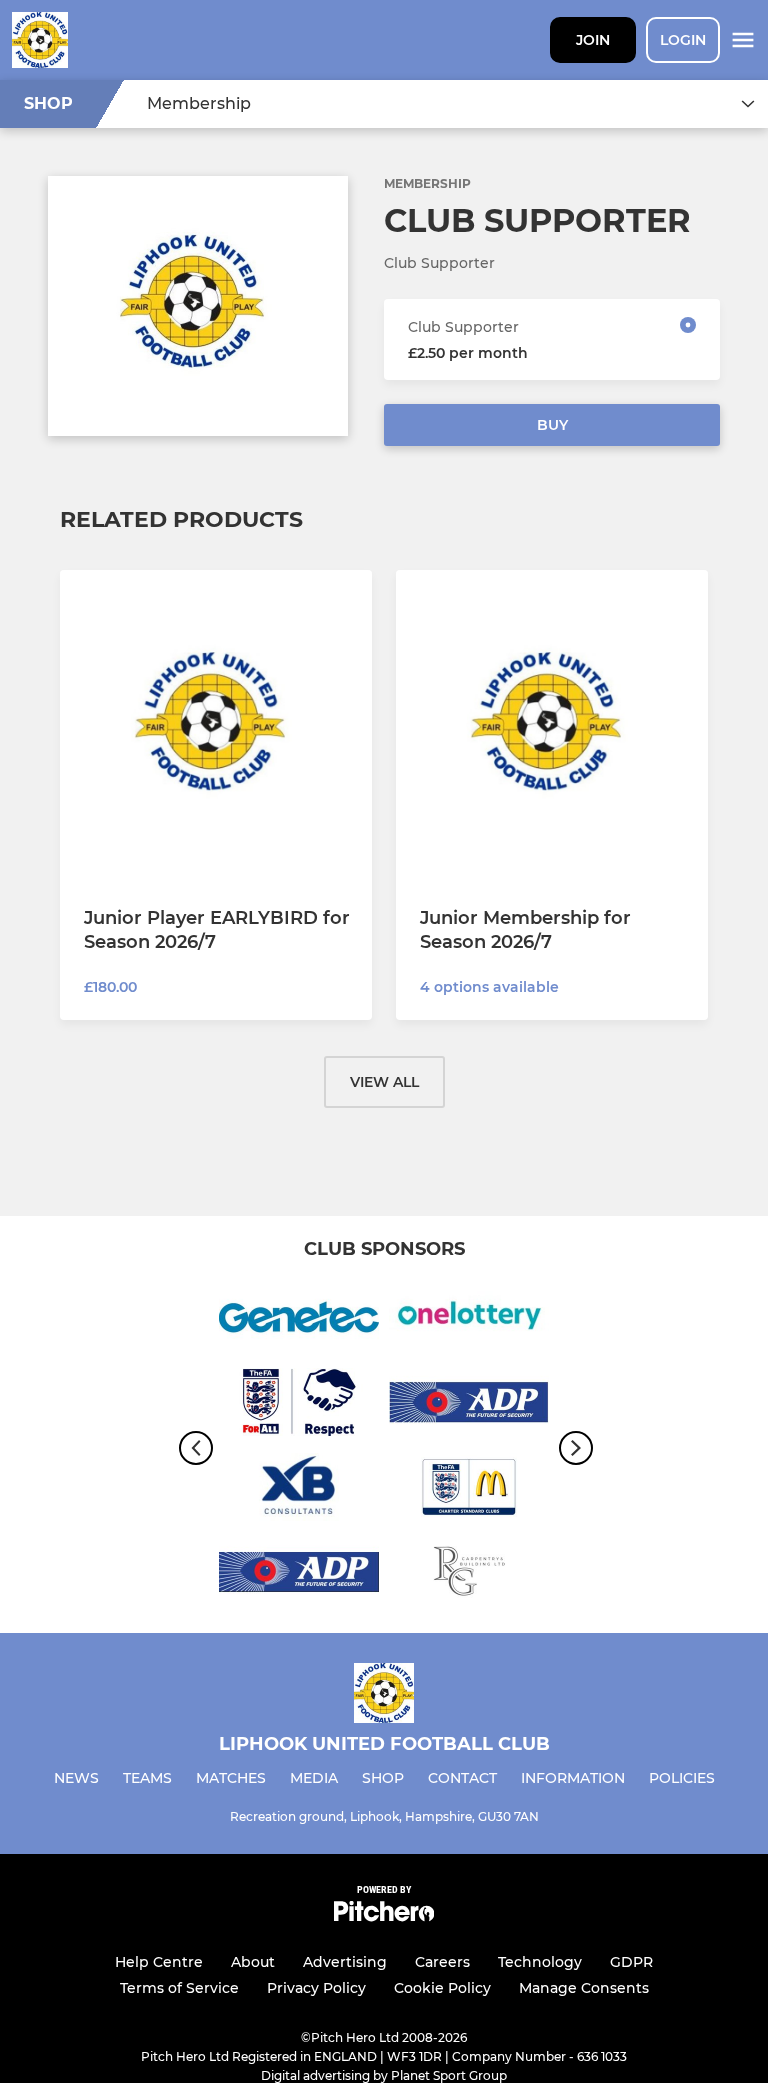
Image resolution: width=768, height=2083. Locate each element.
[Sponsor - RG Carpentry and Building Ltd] (469, 1575)
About (253, 1962)
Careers (442, 1962)
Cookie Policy (442, 1988)
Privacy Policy (316, 1988)
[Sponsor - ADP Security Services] (299, 1575)
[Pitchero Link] (384, 1916)
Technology (540, 1962)
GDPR (631, 1962)
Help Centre (159, 1962)
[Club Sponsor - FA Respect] (299, 1405)
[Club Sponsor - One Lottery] (469, 1320)
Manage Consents (584, 1988)
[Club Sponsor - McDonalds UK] (469, 1490)
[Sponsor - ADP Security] (469, 1405)
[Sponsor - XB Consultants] (299, 1490)
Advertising (345, 1962)
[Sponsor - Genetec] (299, 1320)
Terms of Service (179, 1988)
